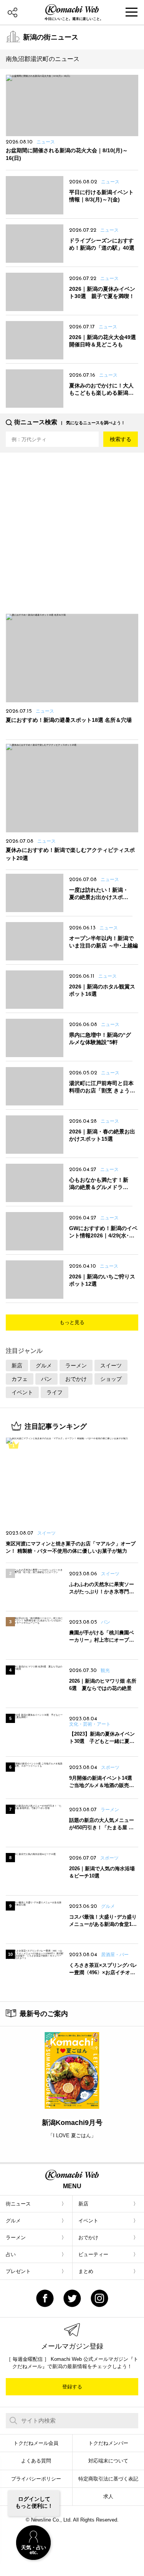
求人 (108, 2496)
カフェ (20, 1379)
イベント (22, 1392)
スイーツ (111, 1365)
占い (11, 2254)
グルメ (44, 1365)
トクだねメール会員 (36, 2443)
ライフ (55, 1392)
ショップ (111, 1379)
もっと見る (72, 1322)
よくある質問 (36, 2461)
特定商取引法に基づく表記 (108, 2479)
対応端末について (108, 2461)
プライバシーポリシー (36, 2479)
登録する (72, 2387)
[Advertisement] (72, 530)
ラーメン (76, 1365)
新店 (17, 1365)
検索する (121, 439)
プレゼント (18, 2271)
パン (46, 1379)
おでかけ (76, 1379)
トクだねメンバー (108, 2443)
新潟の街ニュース (51, 37)
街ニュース (18, 2204)
